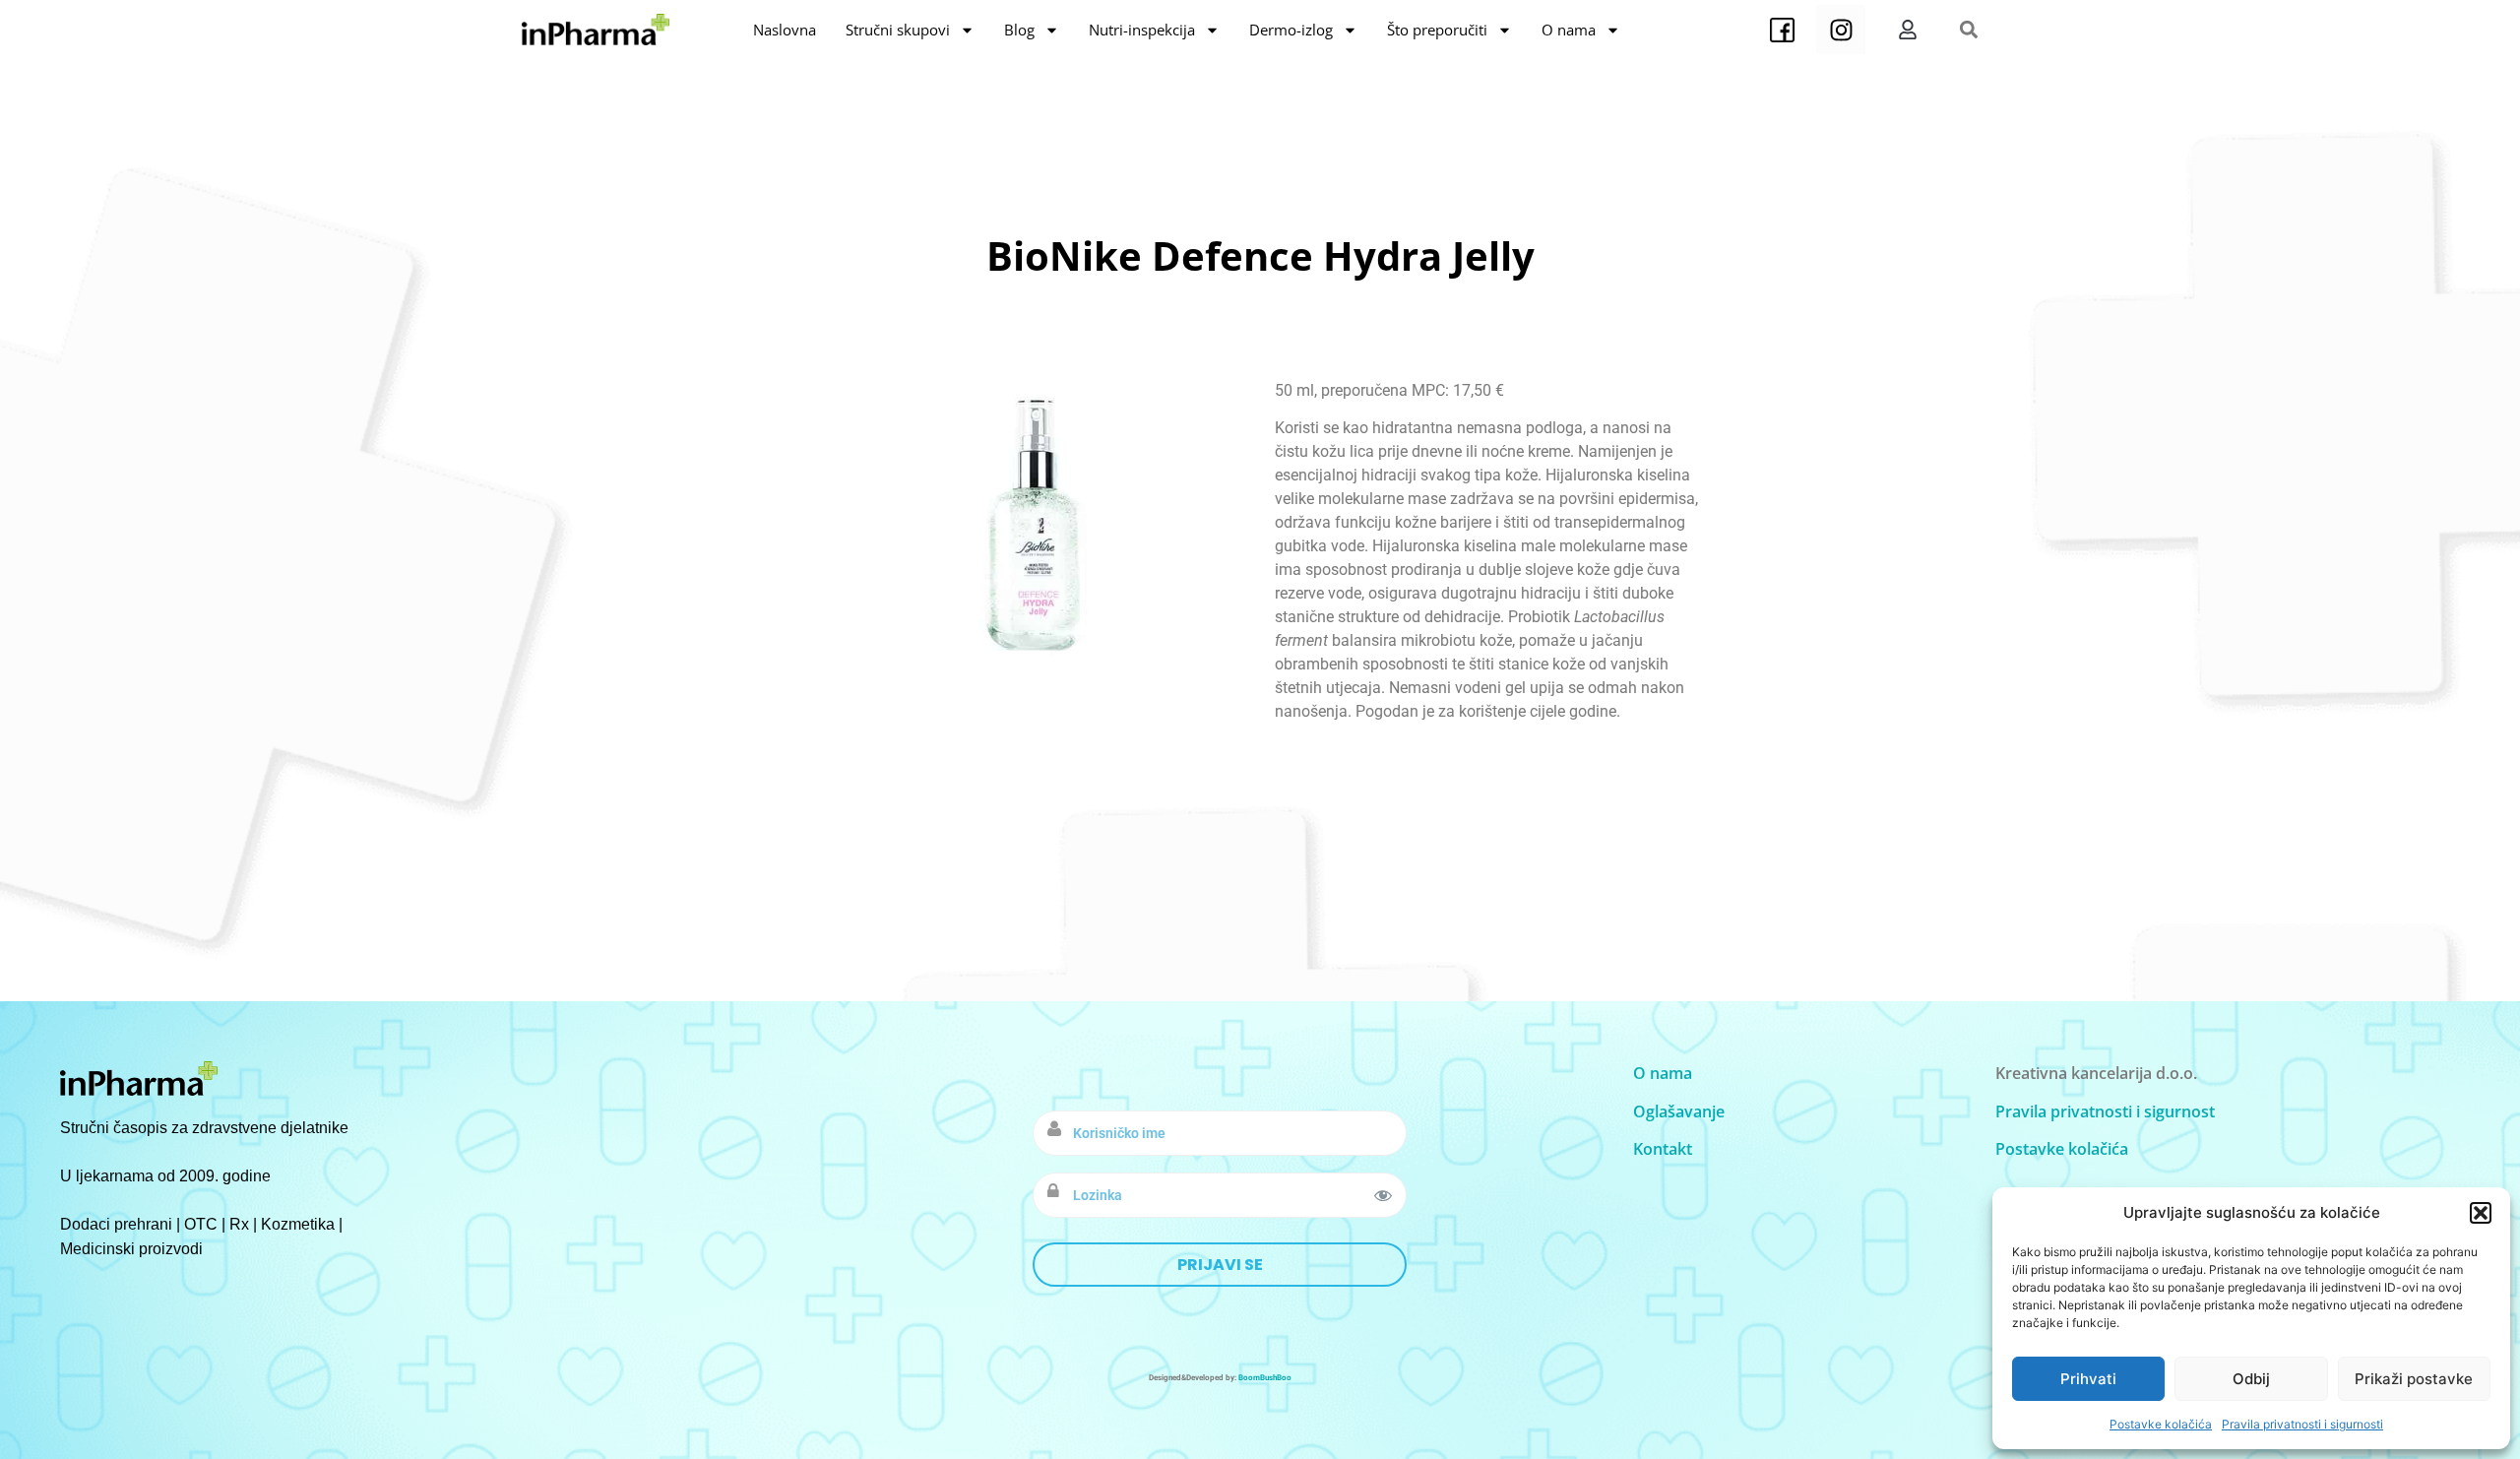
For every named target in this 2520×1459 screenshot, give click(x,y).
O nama (1569, 30)
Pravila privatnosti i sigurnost (2105, 1111)
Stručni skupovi (898, 30)
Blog (1019, 30)
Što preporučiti (1437, 30)
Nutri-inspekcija (1142, 30)
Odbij (2251, 1379)
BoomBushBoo (1265, 1378)
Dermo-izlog (1291, 30)
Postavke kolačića (2161, 1424)
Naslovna (785, 30)
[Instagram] (1841, 30)
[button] (2481, 1213)
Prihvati (2088, 1379)
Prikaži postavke (2414, 1379)
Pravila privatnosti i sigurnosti (2302, 1424)
